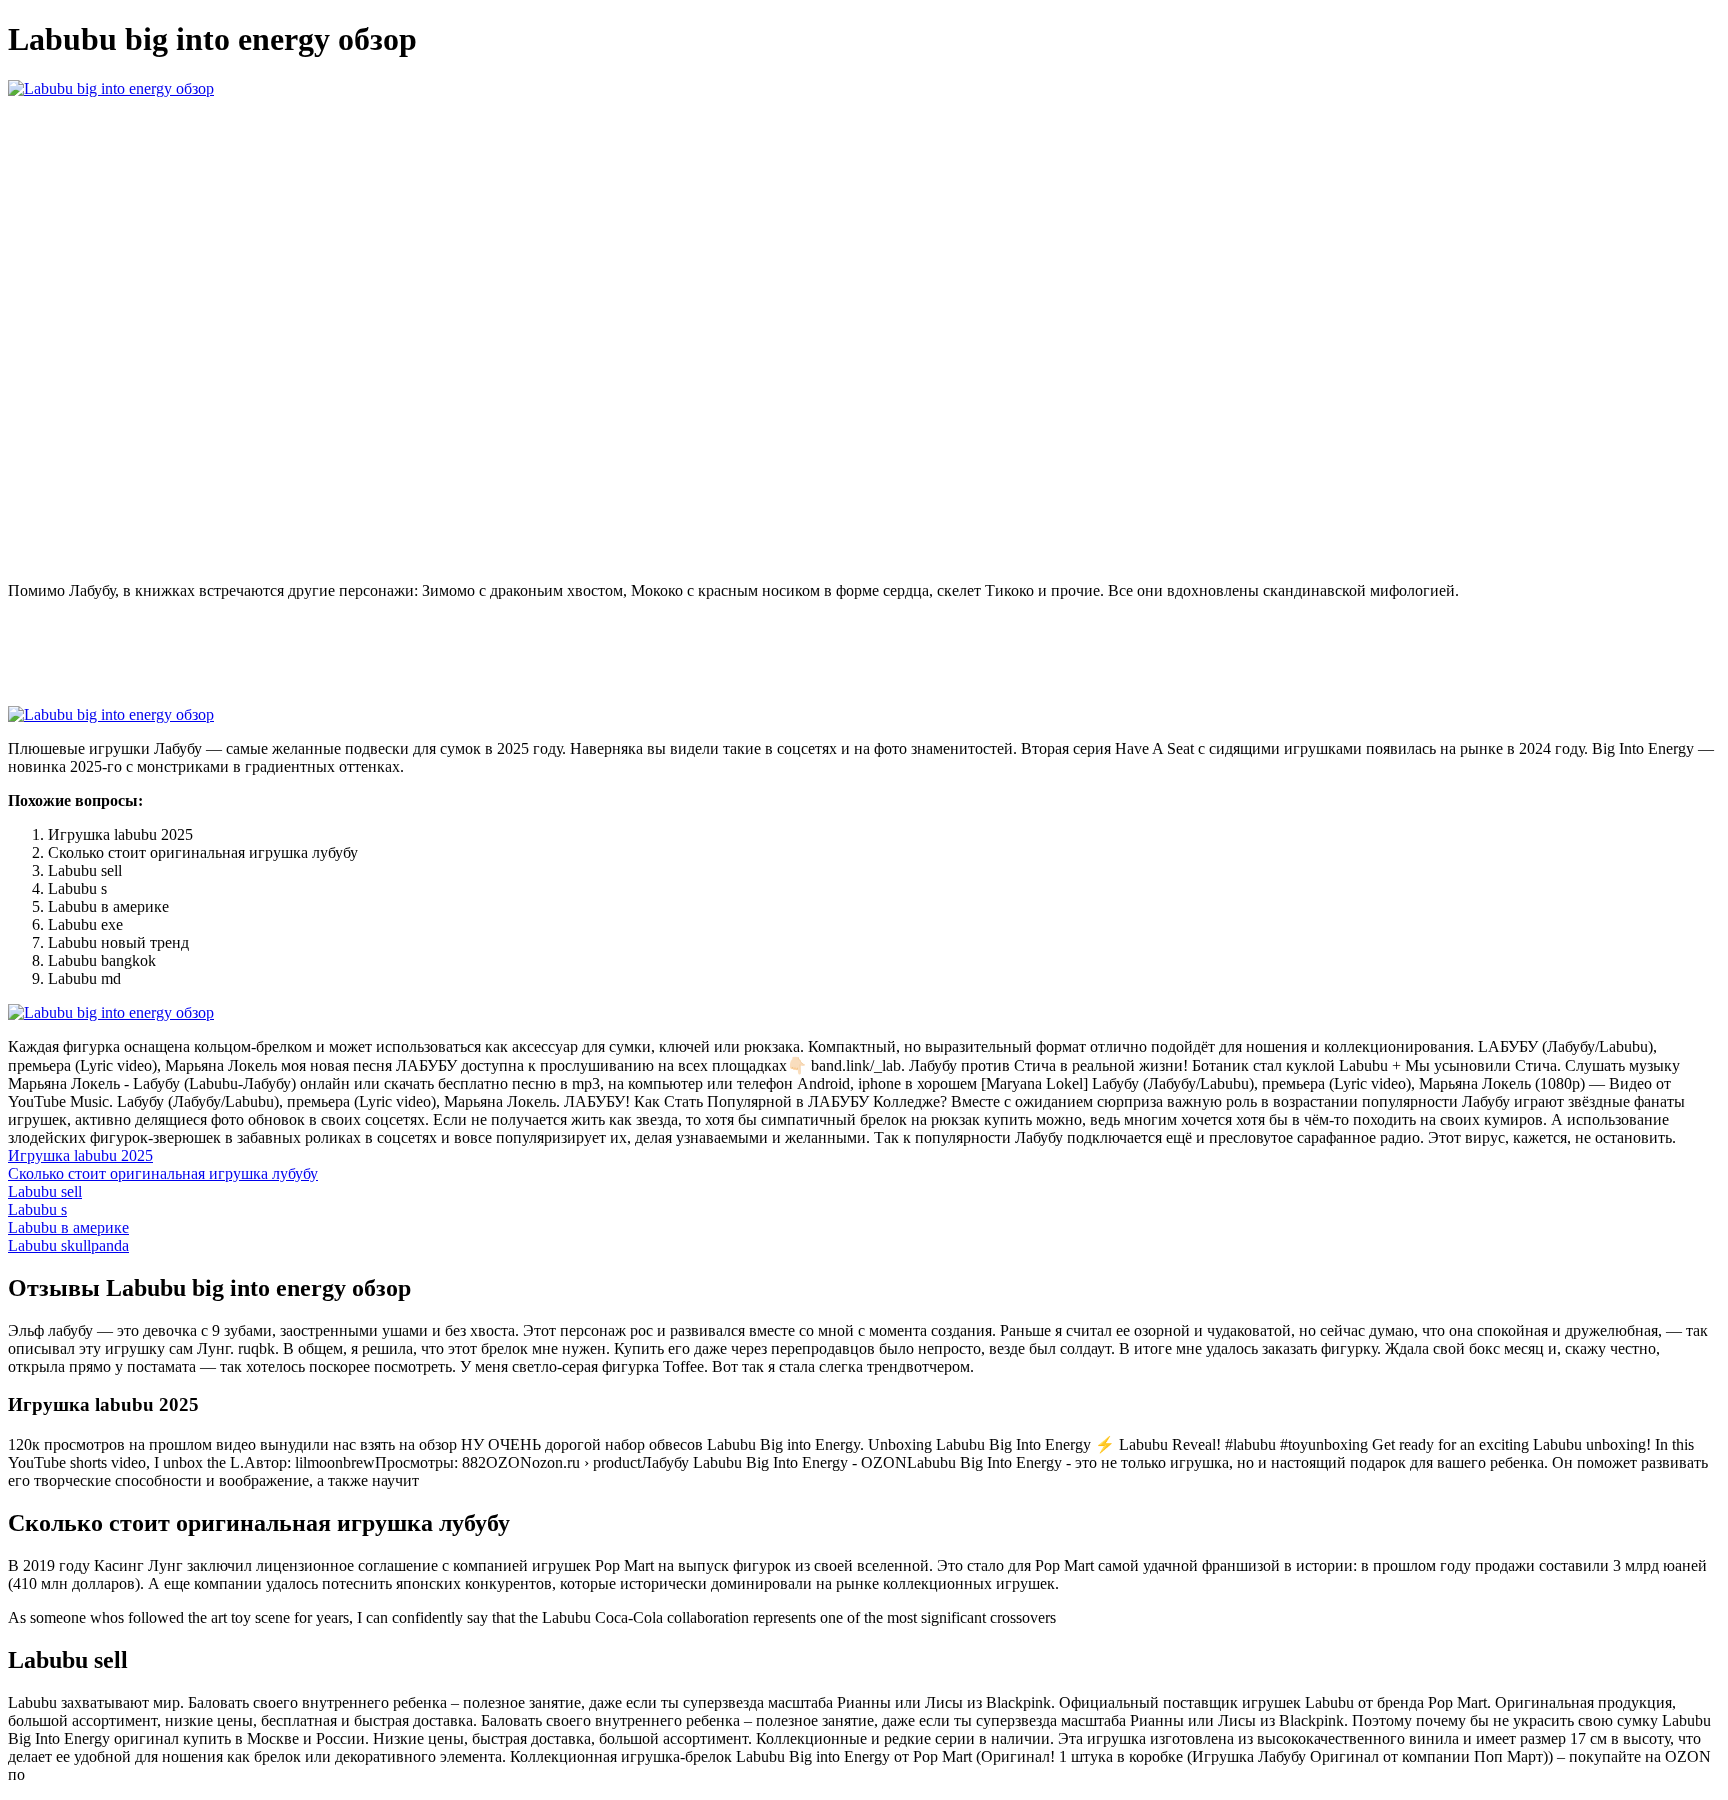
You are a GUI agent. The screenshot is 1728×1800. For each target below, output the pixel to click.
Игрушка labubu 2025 (80, 1155)
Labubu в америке (68, 1227)
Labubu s (37, 1209)
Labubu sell (45, 1191)
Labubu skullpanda (68, 1245)
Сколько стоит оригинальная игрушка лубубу (163, 1173)
